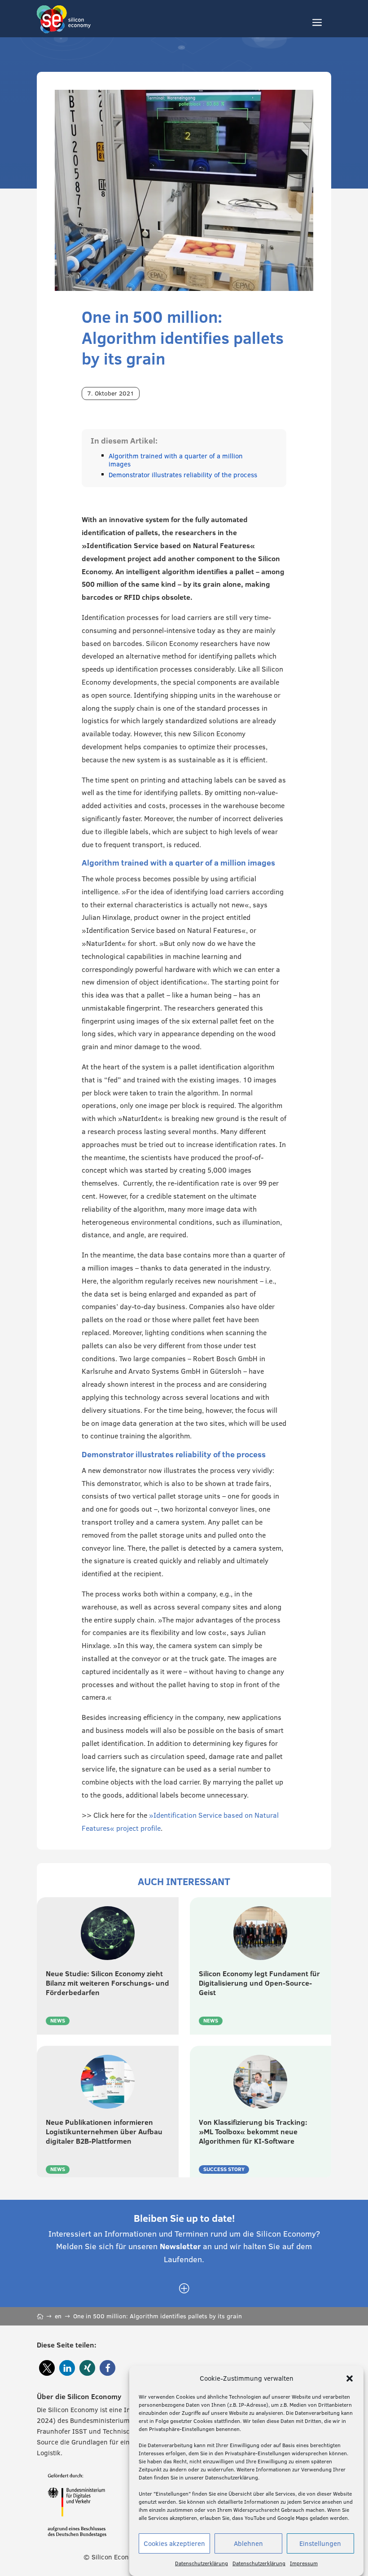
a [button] (317, 23)
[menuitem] (184, 2289)
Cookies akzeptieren (174, 2543)
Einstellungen (320, 2543)
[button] (350, 2378)
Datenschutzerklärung (202, 2563)
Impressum (304, 2563)
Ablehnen (248, 2543)
